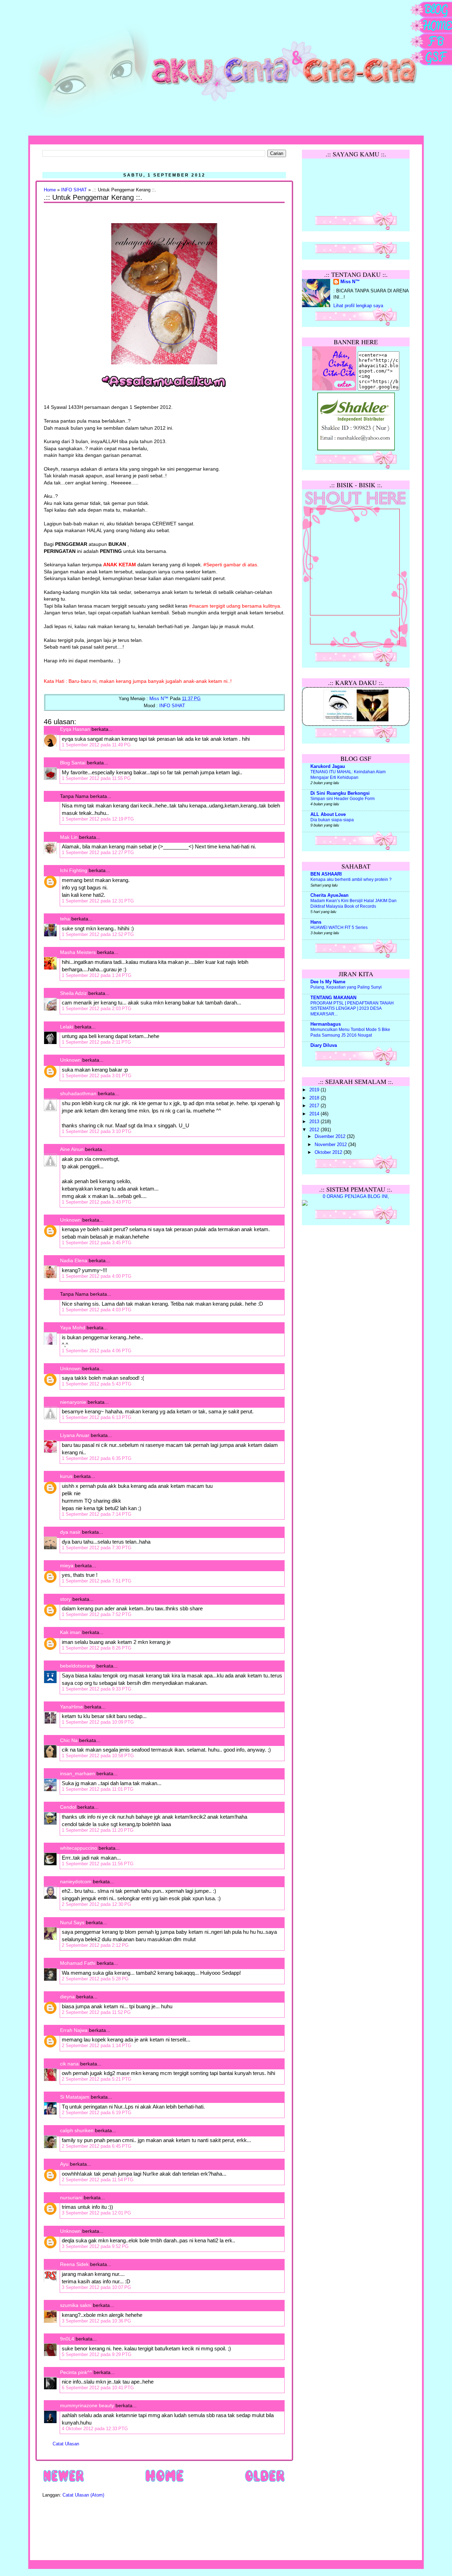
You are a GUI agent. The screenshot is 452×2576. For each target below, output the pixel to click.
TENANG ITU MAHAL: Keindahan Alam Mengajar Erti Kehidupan (348, 775)
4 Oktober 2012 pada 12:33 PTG (95, 2429)
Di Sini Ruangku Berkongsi (340, 793)
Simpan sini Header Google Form (343, 799)
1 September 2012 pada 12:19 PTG (98, 819)
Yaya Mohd (73, 1328)
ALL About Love (328, 815)
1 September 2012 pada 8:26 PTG (97, 1648)
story (66, 1599)
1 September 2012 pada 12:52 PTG (98, 934)
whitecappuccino (79, 1848)
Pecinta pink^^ (76, 2372)
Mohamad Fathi (78, 1963)
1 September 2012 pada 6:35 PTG (97, 1458)
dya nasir (70, 1532)
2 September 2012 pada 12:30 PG (96, 1904)
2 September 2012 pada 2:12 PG (95, 1945)
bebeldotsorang (78, 1666)
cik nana (69, 2064)
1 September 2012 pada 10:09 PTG (98, 1722)
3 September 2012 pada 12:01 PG (96, 2213)
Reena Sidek (74, 2264)
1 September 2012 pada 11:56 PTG (98, 1864)
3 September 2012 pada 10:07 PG (96, 2287)
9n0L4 (67, 2339)
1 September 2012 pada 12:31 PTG (98, 901)
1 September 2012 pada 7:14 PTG (97, 1514)
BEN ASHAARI (326, 874)
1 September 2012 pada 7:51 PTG (97, 1581)
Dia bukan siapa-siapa (332, 820)
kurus (66, 1476)
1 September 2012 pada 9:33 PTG (97, 1689)
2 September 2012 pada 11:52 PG (96, 2012)
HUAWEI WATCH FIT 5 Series (339, 928)
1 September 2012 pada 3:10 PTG (97, 1131)
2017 (315, 1106)
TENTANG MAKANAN (333, 998)
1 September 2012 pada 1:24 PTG (97, 975)
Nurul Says (72, 1922)
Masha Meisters (78, 952)
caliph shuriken (77, 2130)
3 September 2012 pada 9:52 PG (95, 2246)
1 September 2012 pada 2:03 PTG (97, 1009)
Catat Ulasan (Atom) (83, 2495)
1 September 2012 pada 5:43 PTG (97, 1384)
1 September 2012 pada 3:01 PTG (97, 1076)
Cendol (68, 1807)
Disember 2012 (331, 1137)
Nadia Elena (74, 1260)
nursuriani (71, 2198)
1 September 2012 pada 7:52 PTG (97, 1614)
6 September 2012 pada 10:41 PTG (98, 2388)
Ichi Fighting (74, 870)
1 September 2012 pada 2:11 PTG (96, 1042)
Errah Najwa (74, 2030)
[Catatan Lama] (265, 2482)
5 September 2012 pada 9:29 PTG (97, 2354)
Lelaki (67, 1027)
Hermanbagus (326, 1024)
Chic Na (69, 1740)
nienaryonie (73, 1402)
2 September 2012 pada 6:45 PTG (97, 2146)
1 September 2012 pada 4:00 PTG (97, 1276)
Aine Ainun (72, 1149)
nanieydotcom (76, 1882)
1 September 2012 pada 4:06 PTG (97, 1351)
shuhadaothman (78, 1093)
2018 (315, 1098)
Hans (316, 922)
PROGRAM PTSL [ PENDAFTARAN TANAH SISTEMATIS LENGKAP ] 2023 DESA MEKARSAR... (352, 1009)
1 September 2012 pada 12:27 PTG (98, 852)
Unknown (70, 1060)
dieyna (67, 1997)
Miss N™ (350, 282)
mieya (67, 1566)
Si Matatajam (75, 2097)
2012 (315, 1130)
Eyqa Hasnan (75, 729)
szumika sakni (76, 2305)
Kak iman (70, 1632)
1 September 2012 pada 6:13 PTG (97, 1417)
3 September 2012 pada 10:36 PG (96, 2321)
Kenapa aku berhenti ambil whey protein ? (351, 879)
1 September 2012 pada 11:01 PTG (98, 1789)
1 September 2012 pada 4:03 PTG (97, 1310)
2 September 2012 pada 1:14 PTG (97, 2046)
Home (50, 190)
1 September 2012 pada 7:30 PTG (97, 1548)
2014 (315, 1114)
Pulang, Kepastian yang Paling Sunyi (346, 987)
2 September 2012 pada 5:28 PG (95, 1979)
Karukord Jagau (328, 767)
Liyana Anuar (75, 1435)
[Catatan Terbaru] (64, 2482)
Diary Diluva (324, 1045)
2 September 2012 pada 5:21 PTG (97, 2079)
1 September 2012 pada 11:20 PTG (98, 1830)
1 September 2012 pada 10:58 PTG (98, 1756)
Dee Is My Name (328, 982)
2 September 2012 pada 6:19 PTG (97, 2113)
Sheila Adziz (73, 993)
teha (65, 919)
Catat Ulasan (66, 2444)
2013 (315, 1122)
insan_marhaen (78, 1773)
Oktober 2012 (329, 1152)
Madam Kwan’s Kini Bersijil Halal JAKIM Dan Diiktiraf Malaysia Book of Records (353, 904)
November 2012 (331, 1145)
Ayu (64, 2164)
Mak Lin (69, 837)
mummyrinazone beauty (87, 2405)
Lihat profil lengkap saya (358, 306)
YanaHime (72, 1707)
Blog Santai (73, 763)
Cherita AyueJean (329, 895)
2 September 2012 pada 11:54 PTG (98, 2180)
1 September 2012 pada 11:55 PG (96, 778)
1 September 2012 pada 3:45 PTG (97, 1243)
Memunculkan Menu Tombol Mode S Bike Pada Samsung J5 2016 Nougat (350, 1032)
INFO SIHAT (74, 190)
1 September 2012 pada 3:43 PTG (97, 1202)
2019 (315, 1090)
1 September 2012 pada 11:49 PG (96, 745)
